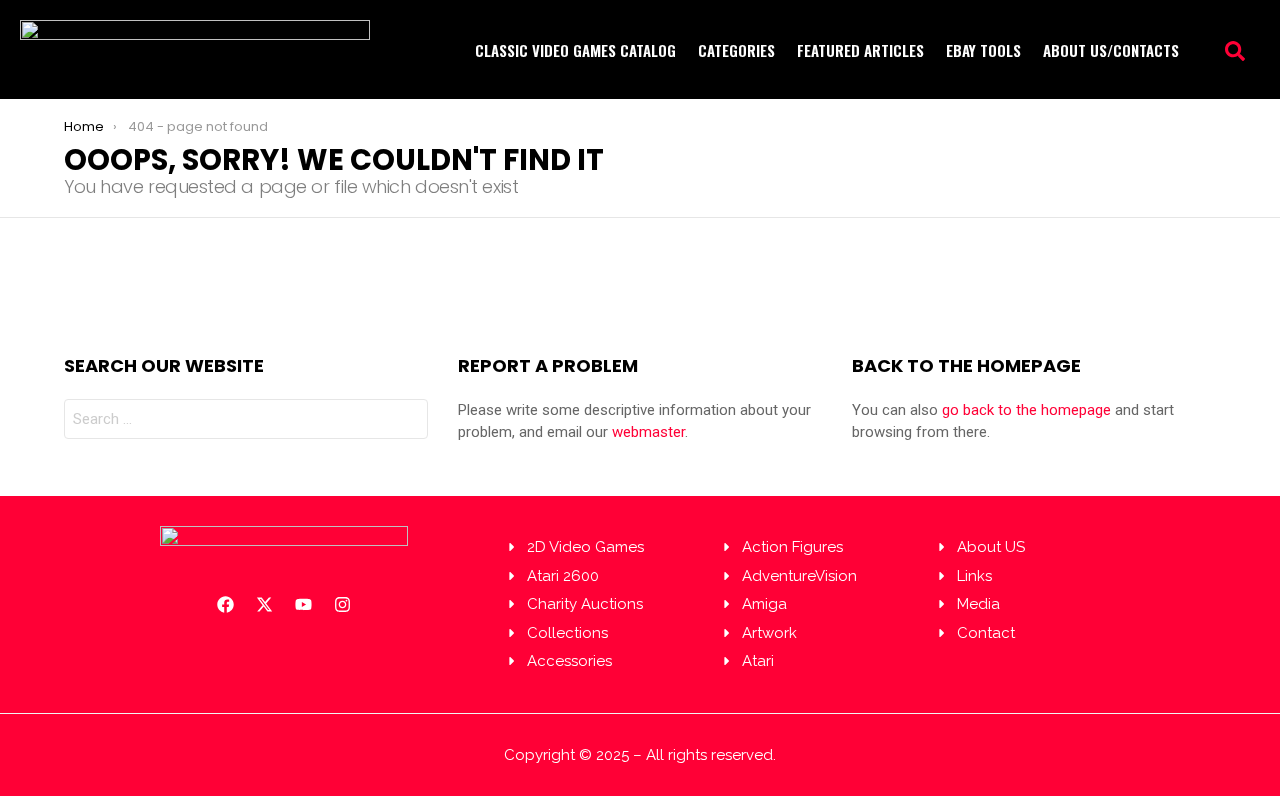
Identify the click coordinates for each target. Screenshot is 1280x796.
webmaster (648, 432)
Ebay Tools (983, 50)
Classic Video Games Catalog (575, 50)
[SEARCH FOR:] (246, 419)
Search (408, 423)
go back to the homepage (1026, 410)
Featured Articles (860, 50)
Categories (736, 50)
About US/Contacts (1111, 50)
